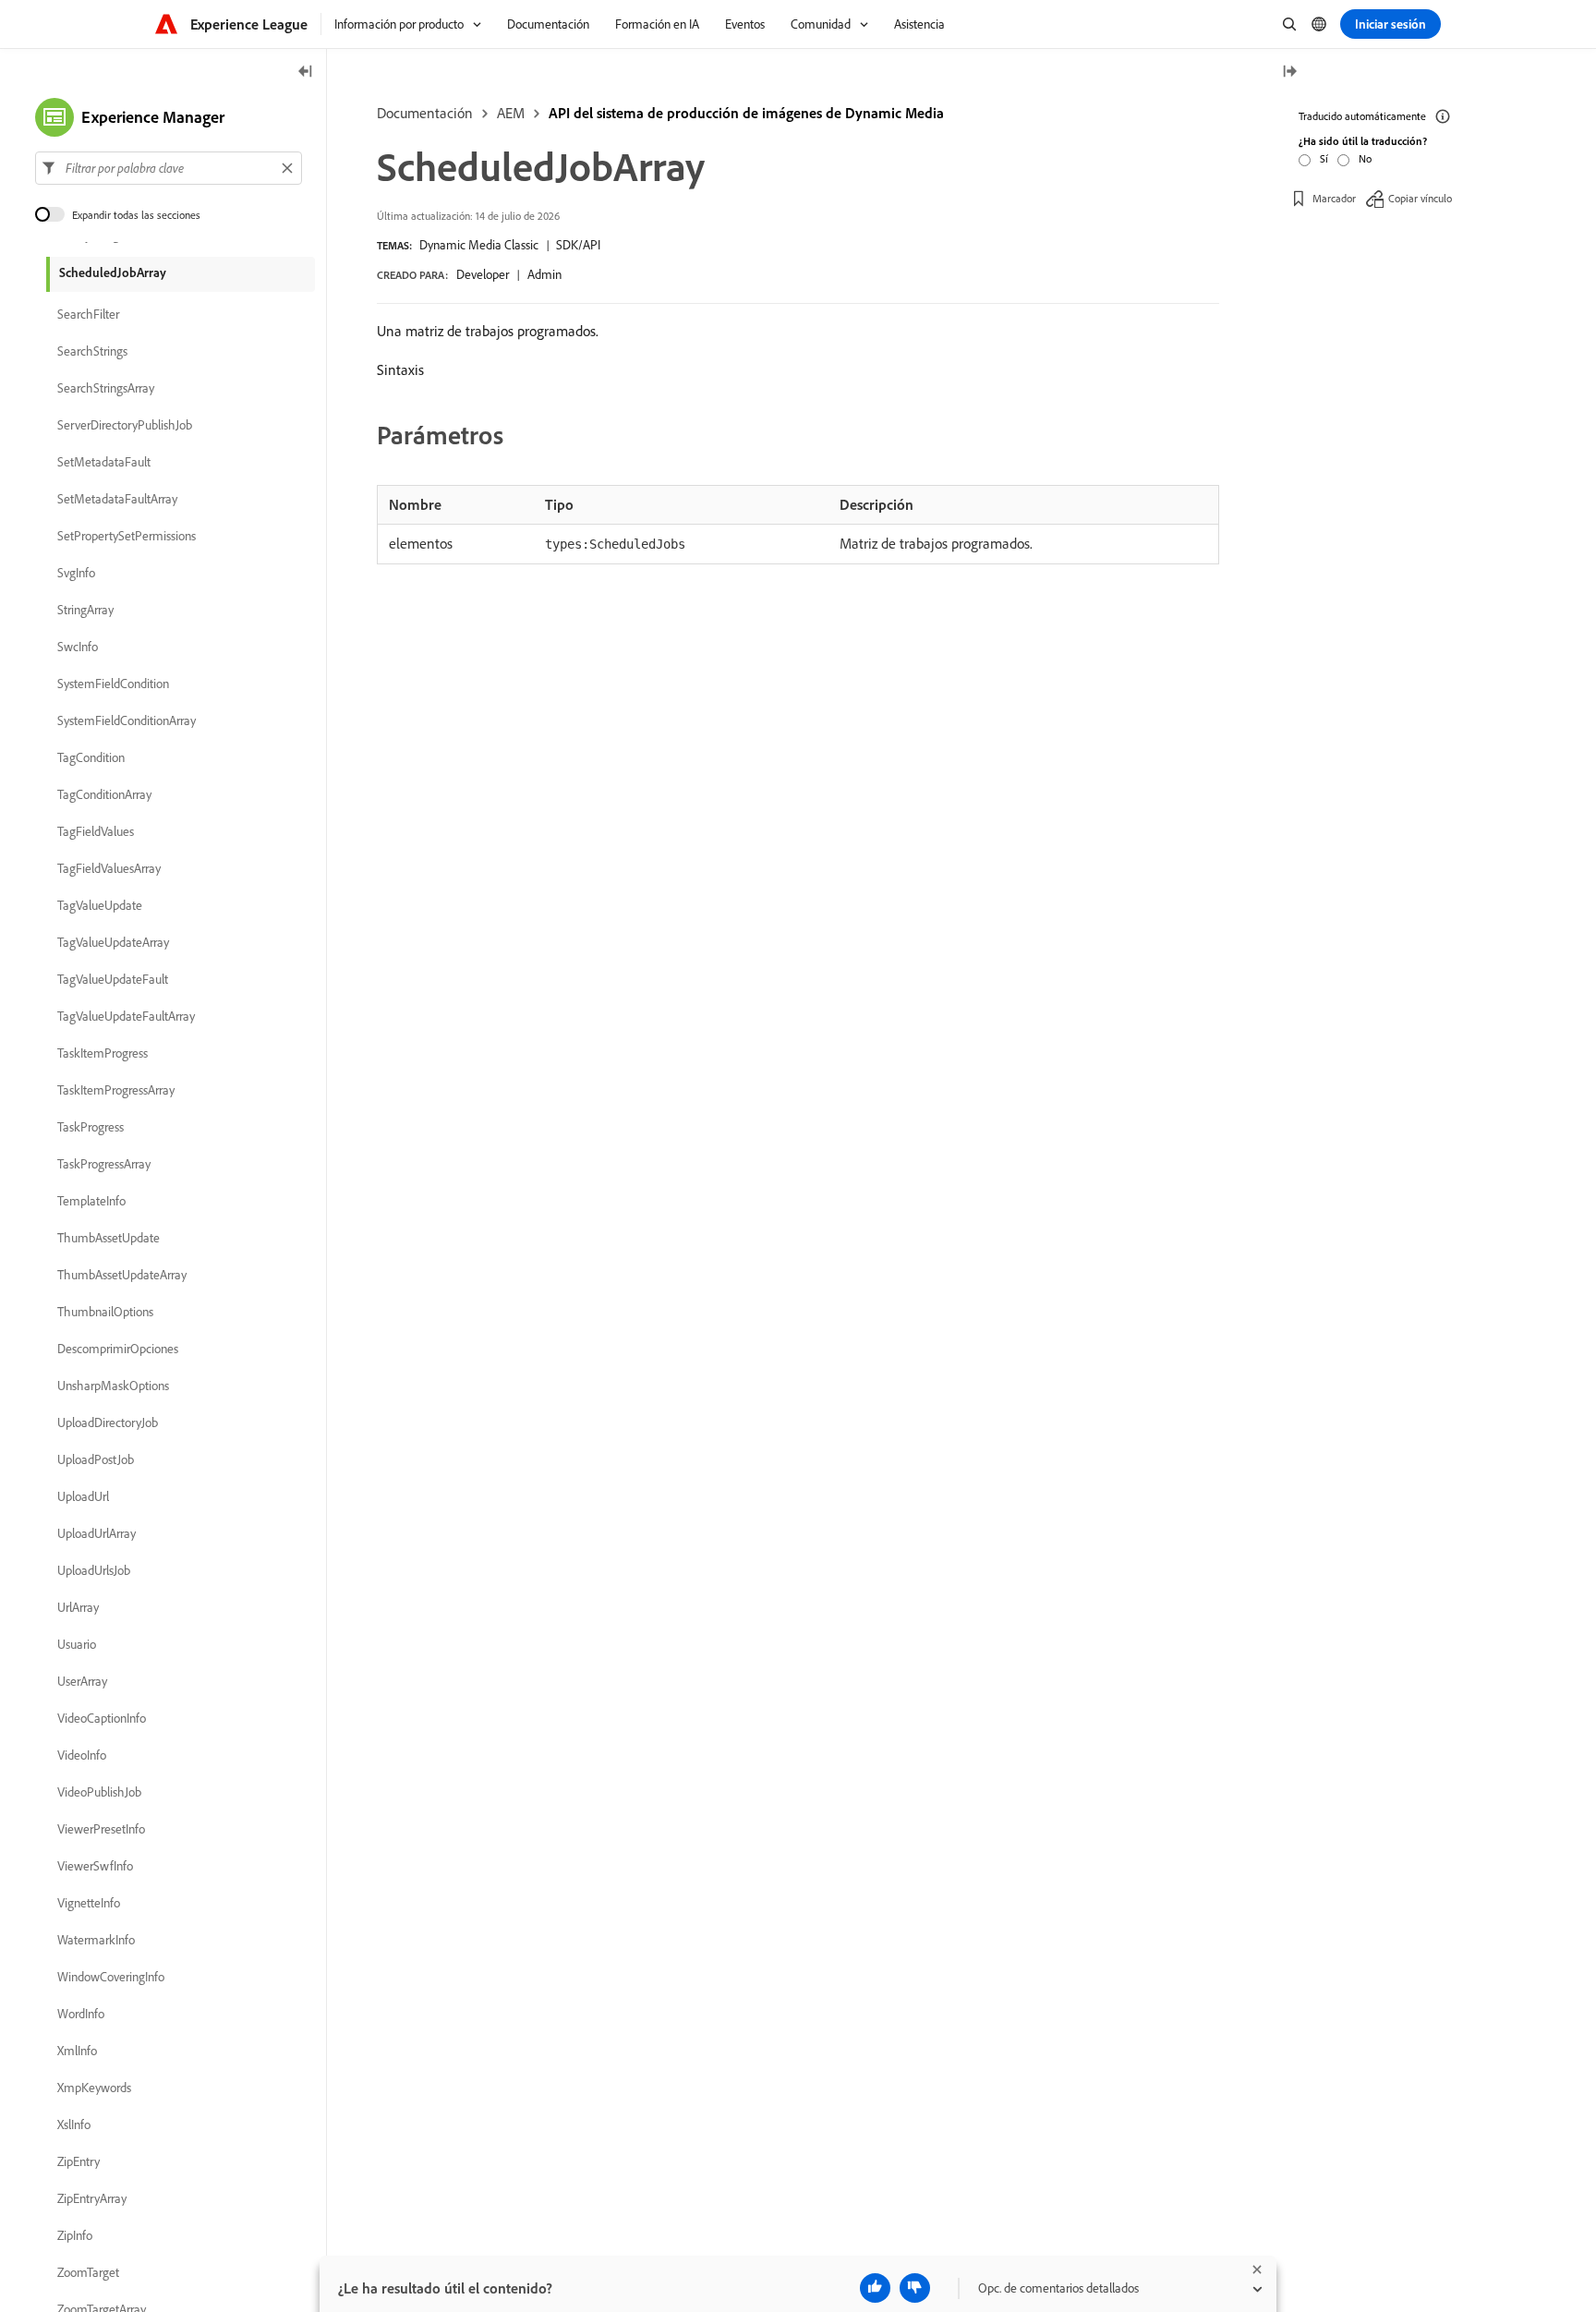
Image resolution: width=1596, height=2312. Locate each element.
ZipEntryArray (92, 2198)
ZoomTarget (88, 2272)
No (1365, 158)
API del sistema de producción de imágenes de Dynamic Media (746, 113)
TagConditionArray (104, 794)
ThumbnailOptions (105, 1312)
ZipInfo (75, 2235)
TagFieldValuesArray (109, 868)
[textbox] (169, 168)
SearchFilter (88, 314)
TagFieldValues (96, 831)
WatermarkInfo (96, 1940)
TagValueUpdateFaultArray (126, 1016)
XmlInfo (77, 2051)
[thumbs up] (875, 2288)
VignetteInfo (89, 1903)
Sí (1324, 158)
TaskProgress (91, 1127)
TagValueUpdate (100, 905)
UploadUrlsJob (94, 1570)
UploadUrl (83, 1496)
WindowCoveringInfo (111, 1977)
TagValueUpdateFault (113, 979)
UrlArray (78, 1607)
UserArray (82, 1681)
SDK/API (578, 245)
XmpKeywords (94, 2088)
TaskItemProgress (103, 1053)
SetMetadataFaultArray (117, 499)
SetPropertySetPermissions (127, 536)
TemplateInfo (91, 1201)
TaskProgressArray (104, 1164)
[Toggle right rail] (1289, 73)
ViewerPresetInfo (101, 1829)
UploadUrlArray (97, 1533)
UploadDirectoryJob (108, 1422)
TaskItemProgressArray (116, 1090)
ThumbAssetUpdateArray (122, 1275)
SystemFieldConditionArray (127, 720)
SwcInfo (78, 647)
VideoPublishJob (99, 1792)
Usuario (77, 1644)
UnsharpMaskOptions (113, 1386)
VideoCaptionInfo (102, 1718)
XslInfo (74, 2124)
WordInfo (81, 2014)
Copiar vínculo (1420, 198)
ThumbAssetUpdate (109, 1238)
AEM (511, 113)
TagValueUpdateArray (113, 942)
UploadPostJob (96, 1459)
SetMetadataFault (104, 462)
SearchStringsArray (106, 388)
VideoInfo (82, 1755)
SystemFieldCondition (113, 684)
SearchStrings (92, 351)
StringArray (85, 610)
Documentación (425, 113)
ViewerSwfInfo (95, 1866)
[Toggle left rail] (306, 73)
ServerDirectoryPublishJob (125, 425)
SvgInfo (76, 573)
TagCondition (91, 757)
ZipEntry (79, 2161)
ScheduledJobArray (113, 272)
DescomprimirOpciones (118, 1349)
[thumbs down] (915, 2288)
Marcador (1334, 198)
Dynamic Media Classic (479, 245)
